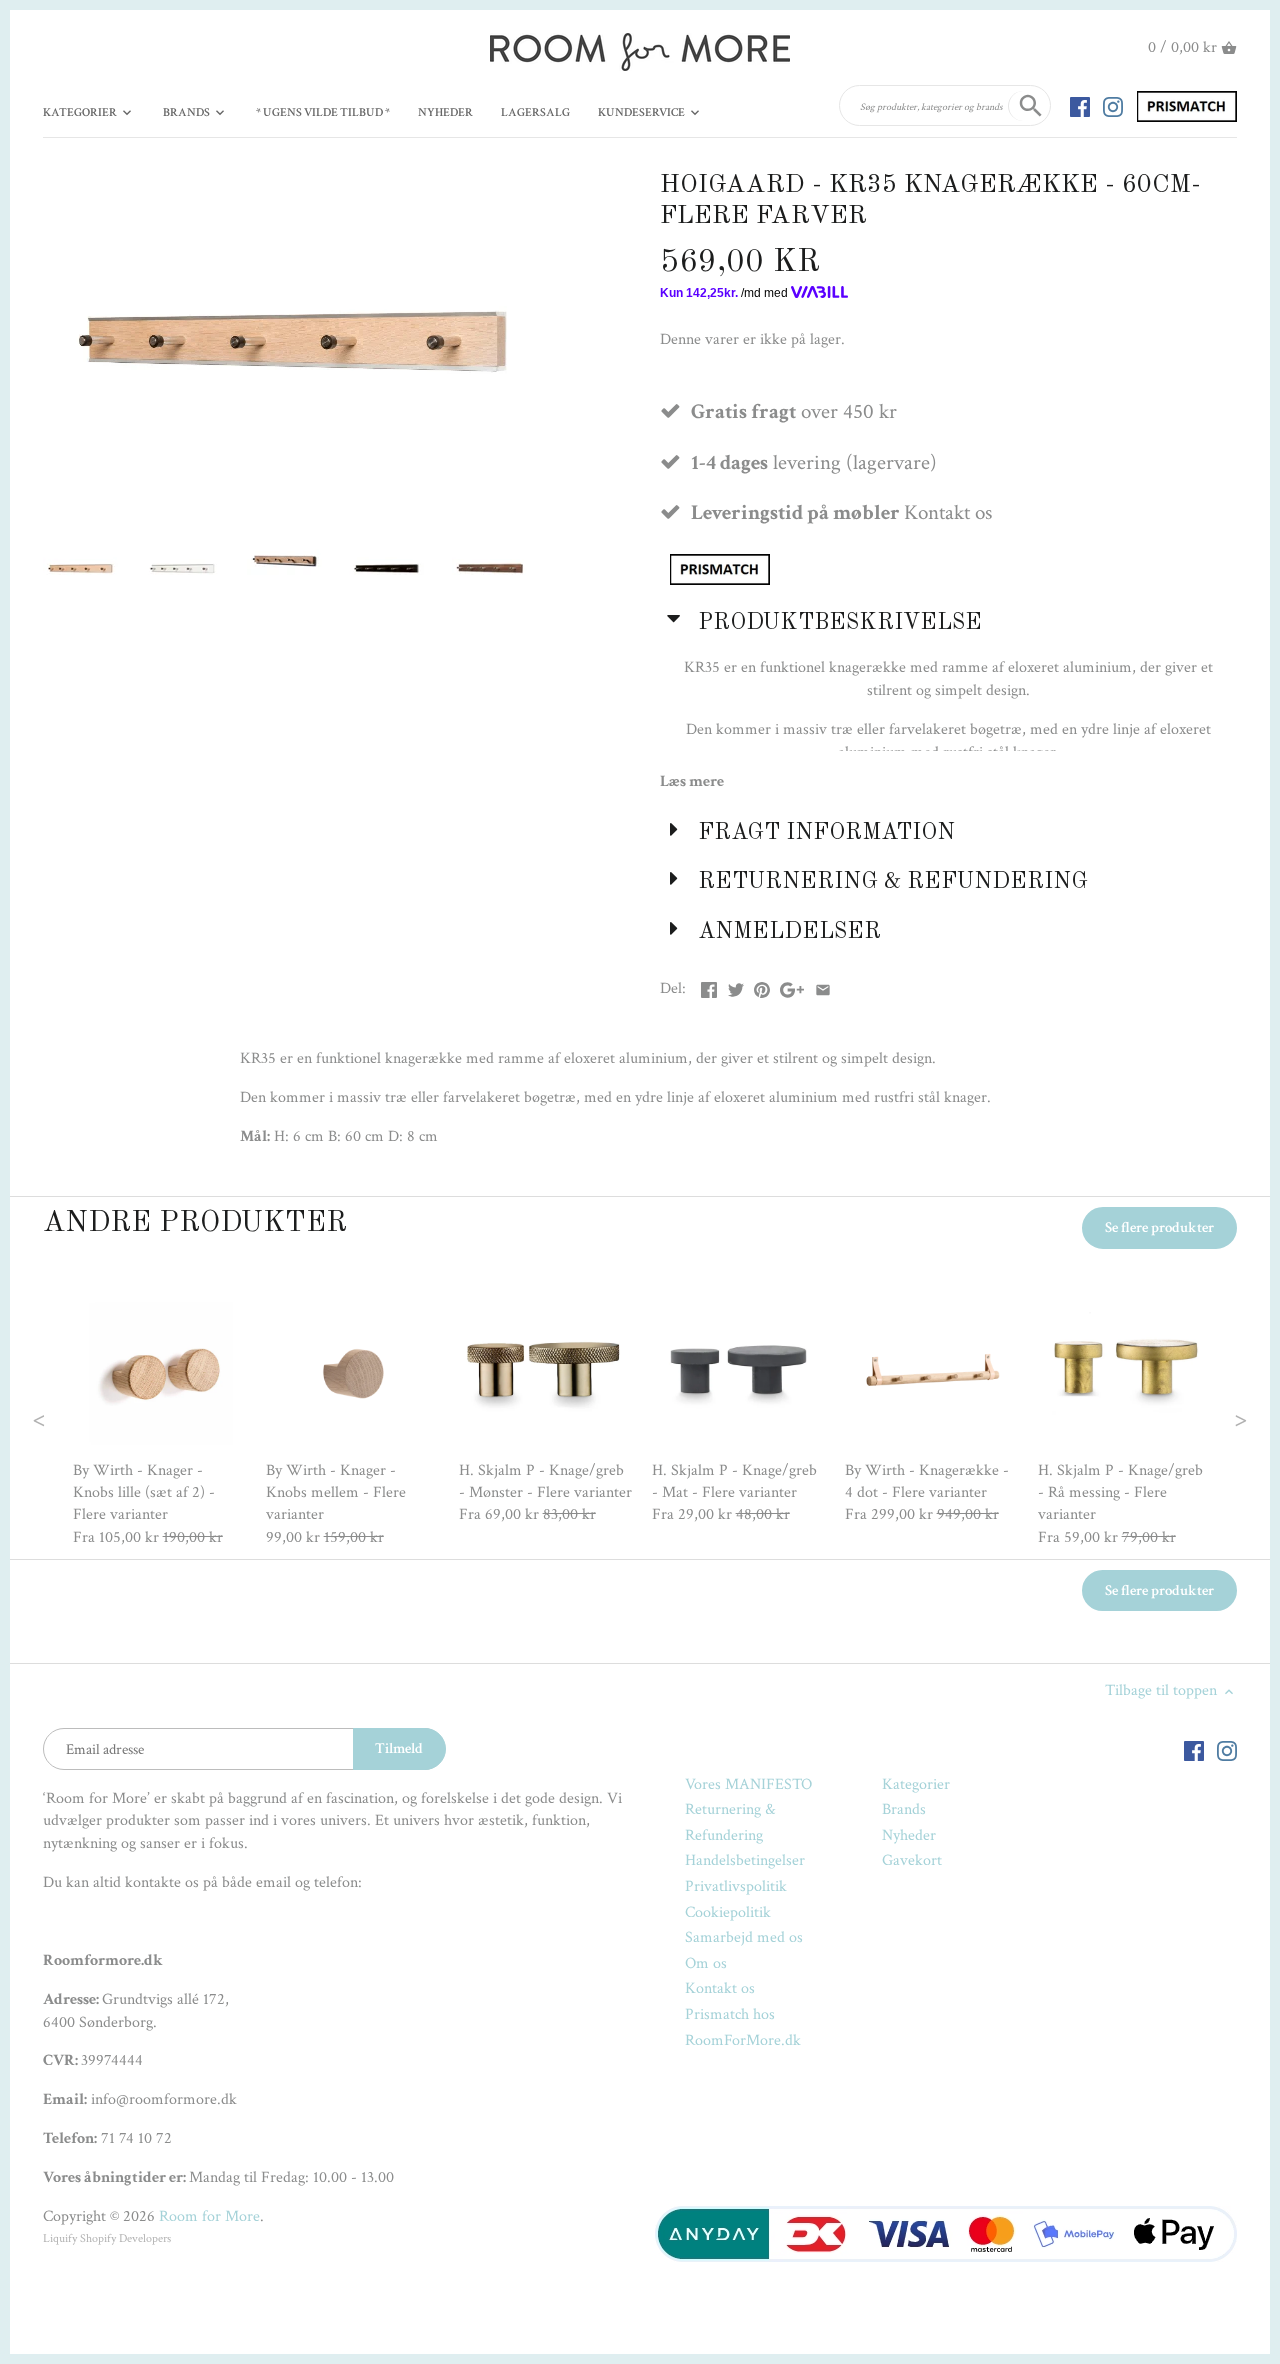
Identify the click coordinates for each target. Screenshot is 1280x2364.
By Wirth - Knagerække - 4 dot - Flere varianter (927, 1481)
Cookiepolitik (728, 1912)
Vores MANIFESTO (748, 1784)
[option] (159, 1418)
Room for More (209, 2216)
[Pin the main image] (762, 986)
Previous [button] (79, 1418)
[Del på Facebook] (709, 986)
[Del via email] (823, 986)
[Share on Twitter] (736, 986)
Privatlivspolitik (736, 1886)
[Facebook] (1080, 106)
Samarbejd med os (744, 1937)
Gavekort (912, 1860)
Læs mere (692, 781)
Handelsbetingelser (745, 1860)
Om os (706, 1963)
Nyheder (909, 1835)
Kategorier (916, 1784)
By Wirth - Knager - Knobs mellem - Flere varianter (336, 1493)
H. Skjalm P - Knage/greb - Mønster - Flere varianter (545, 1481)
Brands (904, 1809)
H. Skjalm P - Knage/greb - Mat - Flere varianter (734, 1481)
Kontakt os (720, 1988)
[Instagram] (1113, 106)
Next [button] (1201, 1418)
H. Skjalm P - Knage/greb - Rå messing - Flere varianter (1120, 1493)
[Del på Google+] (792, 986)
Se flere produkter (1159, 1227)
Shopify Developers (125, 2238)
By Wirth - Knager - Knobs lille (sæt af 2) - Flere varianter (144, 1493)
